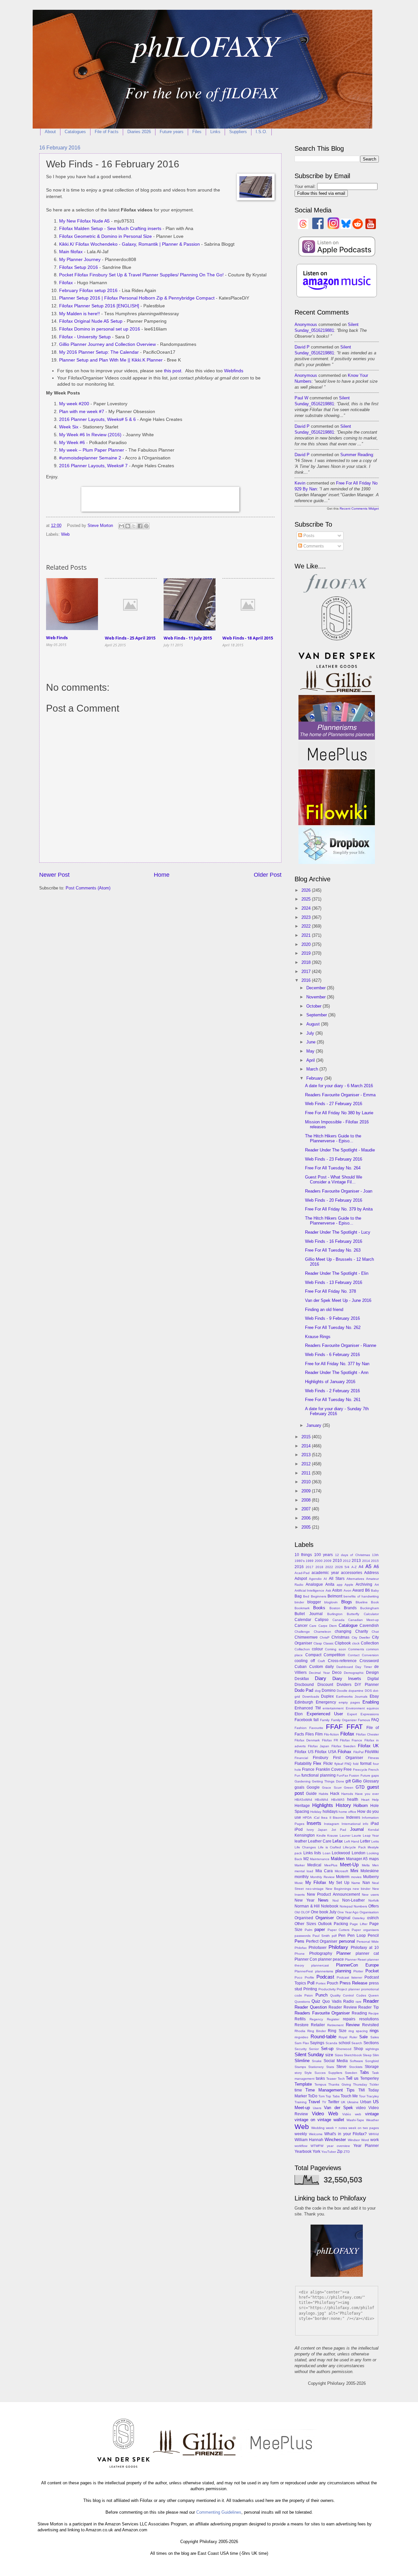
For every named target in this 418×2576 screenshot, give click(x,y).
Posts (308, 536)
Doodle (342, 1691)
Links (215, 132)
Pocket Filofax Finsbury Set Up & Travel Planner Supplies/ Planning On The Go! (141, 275)
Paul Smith (321, 1936)
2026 (307, 890)
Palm (308, 1930)
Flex (317, 1763)
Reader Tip (369, 2007)
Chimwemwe (306, 1637)
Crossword (369, 1661)
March (313, 1069)
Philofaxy (338, 1947)
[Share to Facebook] (140, 526)
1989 (310, 1561)
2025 (307, 899)
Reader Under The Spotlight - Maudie (340, 1150)
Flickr (328, 1764)
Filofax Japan (319, 1746)
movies (356, 1877)
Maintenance (320, 1859)
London (359, 1853)
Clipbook (343, 1643)
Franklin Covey (329, 1769)
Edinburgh (304, 1702)
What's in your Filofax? (346, 2134)
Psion (309, 1995)
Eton (299, 1714)
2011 (307, 1473)
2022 (307, 926)
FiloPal (358, 1752)
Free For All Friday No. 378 (330, 1291)
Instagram (331, 1824)
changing (343, 1631)
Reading (359, 2013)
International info (355, 1824)
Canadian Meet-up (363, 1620)
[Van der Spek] (337, 666)
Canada (338, 1620)
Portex (321, 1983)
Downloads (311, 1697)
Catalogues (75, 132)
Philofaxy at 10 (365, 1948)
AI (325, 1579)
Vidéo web (352, 2114)
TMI (362, 2090)
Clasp (318, 1643)
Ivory (310, 1830)
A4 (361, 1567)
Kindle (321, 1836)
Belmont (335, 1596)
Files (197, 132)
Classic (329, 1643)
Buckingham (370, 1608)
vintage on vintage (313, 2120)
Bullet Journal (309, 1614)
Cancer (301, 1626)
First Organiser (348, 1758)
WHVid (374, 2134)
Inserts (314, 1823)
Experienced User (325, 1714)
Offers (374, 1906)
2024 (307, 908)
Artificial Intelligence (309, 1590)
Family (325, 1720)
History (343, 1805)
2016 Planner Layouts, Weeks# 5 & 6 (97, 419)
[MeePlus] (337, 766)
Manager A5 (357, 1859)
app (340, 1585)
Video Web (325, 2113)
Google (313, 1787)
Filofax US (304, 1752)
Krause (333, 1836)
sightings (372, 2049)
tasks (320, 2078)
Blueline (362, 1602)
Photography (321, 1953)
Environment (355, 1708)
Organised (304, 1918)
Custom (316, 1667)
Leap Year (371, 1836)
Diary (321, 1678)
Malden (338, 1859)
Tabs (364, 2072)
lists (318, 1853)
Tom (322, 2096)
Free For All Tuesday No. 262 (333, 1327)
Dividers (344, 1685)
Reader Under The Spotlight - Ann (337, 1373)
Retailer (318, 2025)
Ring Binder (317, 2031)
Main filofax (71, 252)
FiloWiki (372, 1752)
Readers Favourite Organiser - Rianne (341, 1345)
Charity (362, 1631)
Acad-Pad (302, 1573)
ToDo (313, 2096)
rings (374, 2031)
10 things (303, 1555)
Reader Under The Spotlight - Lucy (338, 1232)
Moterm (343, 1877)
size (329, 2055)
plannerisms (324, 1971)
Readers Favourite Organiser (322, 2013)
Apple (349, 1585)
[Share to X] (134, 526)
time (298, 2090)
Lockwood (341, 1853)
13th (375, 1555)
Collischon (302, 1649)
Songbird (372, 2061)
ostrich (373, 1918)
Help (375, 1800)
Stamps (300, 2067)
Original (343, 1918)
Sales (375, 2037)
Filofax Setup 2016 (79, 267)
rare (359, 2002)
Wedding (318, 2128)
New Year (305, 1900)
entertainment (333, 1708)
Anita (330, 1584)
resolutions (369, 2019)
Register (333, 2019)
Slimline (302, 2061)
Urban (366, 2102)
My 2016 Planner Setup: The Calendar (99, 352)
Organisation (369, 1912)
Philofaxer (318, 1948)
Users (317, 2108)
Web (65, 534)
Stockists (356, 2067)
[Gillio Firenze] (337, 692)
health (353, 1799)
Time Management (324, 2090)
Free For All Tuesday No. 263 (333, 1250)
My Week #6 (72, 443)
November (317, 997)
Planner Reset (356, 1959)
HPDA (307, 1818)
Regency (316, 2019)
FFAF (334, 1727)
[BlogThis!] (128, 526)
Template (303, 2084)
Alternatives (355, 1579)
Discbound (304, 1685)
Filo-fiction (331, 1734)
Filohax (345, 1752)
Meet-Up (349, 1865)
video (361, 2108)
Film (319, 1734)
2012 (307, 1464)
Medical (314, 1865)
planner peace (331, 1959)
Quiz (316, 2001)
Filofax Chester (367, 1734)
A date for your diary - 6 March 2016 (339, 1086)
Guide (311, 1794)
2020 (307, 944)
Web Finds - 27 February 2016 (334, 1104)
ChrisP (325, 1637)
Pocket (372, 1971)
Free (348, 1769)
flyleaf (339, 1764)
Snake (317, 2061)
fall (316, 1720)
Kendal (373, 1830)
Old (297, 1912)
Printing (310, 1989)
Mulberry (371, 1877)
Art (377, 1585)
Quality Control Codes (348, 1995)
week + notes (336, 2128)
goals (299, 1787)
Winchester (335, 2140)
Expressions (370, 1714)
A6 (376, 1567)
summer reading (357, 455)
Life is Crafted (330, 1847)
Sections (371, 2043)
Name (356, 1883)
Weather (372, 2120)
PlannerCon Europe (357, 1965)
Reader (371, 2001)
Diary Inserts (347, 1679)
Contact (354, 1655)
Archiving (364, 1584)
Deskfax (302, 1679)
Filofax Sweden (344, 1746)
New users (370, 1895)
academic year (325, 1573)
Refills (300, 2019)
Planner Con (306, 1959)
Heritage (302, 1806)
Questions (302, 2002)
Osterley (359, 1918)
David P (302, 347)
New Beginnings (338, 1889)
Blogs (347, 1602)
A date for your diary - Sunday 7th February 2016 (337, 1411)
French (374, 1770)
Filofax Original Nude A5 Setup (91, 321)
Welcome (316, 2134)
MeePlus (331, 1865)
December (317, 988)
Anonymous (306, 324)
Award (358, 1590)
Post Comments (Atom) (88, 888)
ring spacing (358, 2031)
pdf (334, 1936)
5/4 (347, 1567)
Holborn (361, 1805)
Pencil (373, 1936)
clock (356, 1643)
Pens (299, 1941)
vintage (372, 2114)
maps (374, 1859)
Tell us (352, 2078)
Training (301, 2102)
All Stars (337, 1579)
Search (357, 2043)
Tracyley (373, 2096)
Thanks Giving (340, 2084)
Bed (306, 1596)
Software (356, 2061)
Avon (347, 1590)
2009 (307, 1491)
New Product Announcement (333, 1894)
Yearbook (303, 2152)
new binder (362, 1889)
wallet (339, 2120)
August (314, 1024)
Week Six (69, 427)
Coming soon (335, 1649)
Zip (340, 2152)
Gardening (303, 1781)
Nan (366, 1883)
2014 (307, 1446)
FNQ (348, 1764)
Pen (342, 1936)
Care (313, 1626)
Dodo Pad (304, 1690)
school (345, 2043)
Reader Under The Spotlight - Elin (337, 1273)
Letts (375, 1841)
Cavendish (369, 1626)
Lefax (338, 1841)
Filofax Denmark (307, 1740)
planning (343, 1971)
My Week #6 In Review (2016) (90, 435)
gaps (375, 1775)
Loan (327, 1853)
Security (301, 2049)
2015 (307, 1437)
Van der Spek (338, 2108)
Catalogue (348, 1625)
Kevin (300, 483)
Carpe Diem (328, 1626)
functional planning (318, 1775)
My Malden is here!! (80, 314)
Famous (364, 1720)
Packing (341, 1924)
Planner (344, 1953)
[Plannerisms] (337, 738)
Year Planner (366, 2146)
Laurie (356, 1836)
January (314, 1425)
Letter (365, 1841)
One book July (324, 1912)
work (375, 2140)
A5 (368, 1566)
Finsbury (321, 1758)
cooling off (305, 1661)
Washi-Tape (355, 2120)
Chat (375, 1632)
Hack (335, 1794)
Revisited (370, 2025)
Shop (358, 2049)
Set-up (327, 2049)
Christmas (340, 1637)
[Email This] (121, 526)
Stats (330, 2067)
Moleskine (370, 1871)
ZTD (347, 2152)
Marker (300, 1865)
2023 (307, 917)
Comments (313, 546)
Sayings (317, 2043)
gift (348, 1781)
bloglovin (331, 1602)
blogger (314, 1602)
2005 (307, 1527)
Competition (334, 1655)
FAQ (375, 1720)
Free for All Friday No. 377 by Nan (337, 1364)
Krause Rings (318, 1337)
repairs (349, 2019)
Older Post (268, 875)
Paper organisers (365, 1930)
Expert (352, 1714)
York (316, 2152)
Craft (321, 1661)
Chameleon (322, 1632)
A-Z (354, 1567)
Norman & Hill (307, 1906)
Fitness (373, 1758)
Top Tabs (332, 2096)
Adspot (301, 1579)
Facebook (303, 1720)
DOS (368, 1691)
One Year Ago (348, 1912)
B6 (368, 1590)
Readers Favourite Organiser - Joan (339, 1191)
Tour (362, 2096)
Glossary (371, 1781)
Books (319, 1608)
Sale (363, 2037)
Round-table (323, 2036)
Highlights (323, 1805)
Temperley (370, 2078)
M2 (306, 1859)
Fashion (301, 1728)
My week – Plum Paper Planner (92, 450)
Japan (322, 1830)
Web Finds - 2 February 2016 (332, 1391)
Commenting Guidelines (219, 2512)
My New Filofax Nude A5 (84, 221)
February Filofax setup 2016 (88, 291)
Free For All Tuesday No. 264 (333, 1168)
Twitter (334, 2102)
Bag (298, 1596)
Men (376, 1865)
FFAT (355, 1727)
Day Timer (364, 1667)
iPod (299, 1829)
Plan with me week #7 (82, 412)
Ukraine (353, 2102)
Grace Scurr (332, 1788)
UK (343, 2102)
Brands (350, 1608)
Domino (329, 1690)
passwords (303, 1936)
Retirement (335, 2025)
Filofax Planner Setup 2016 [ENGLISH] (99, 306)
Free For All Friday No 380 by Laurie (339, 1113)
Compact (313, 1655)
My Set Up (339, 1883)
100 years (323, 1555)
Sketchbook (353, 2055)
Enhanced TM (308, 1708)
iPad (375, 1824)
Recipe (374, 2013)
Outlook (325, 1924)
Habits (323, 1794)
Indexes (353, 1817)
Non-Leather (354, 1900)
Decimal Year (319, 1673)
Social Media (336, 2061)
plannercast (320, 1965)
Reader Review (343, 2007)
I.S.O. (261, 132)
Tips (351, 2090)
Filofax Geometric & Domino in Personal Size (105, 236)
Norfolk (374, 1900)
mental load (304, 1871)
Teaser (331, 2079)
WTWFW (317, 2146)
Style (308, 2073)
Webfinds (234, 371)
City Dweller (361, 1637)
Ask (328, 1590)
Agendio (315, 1579)
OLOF (305, 1912)
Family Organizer (344, 1720)
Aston (337, 1590)
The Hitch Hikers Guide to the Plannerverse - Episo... (333, 1138)
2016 (307, 980)
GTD (360, 1787)
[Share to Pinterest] (146, 526)
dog (318, 1691)
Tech (341, 2079)
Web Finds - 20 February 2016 (334, 1200)
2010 (307, 1482)
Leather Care (320, 1841)
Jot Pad (339, 1830)
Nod (336, 1900)
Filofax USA (326, 1752)
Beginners (319, 1596)
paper (320, 1929)
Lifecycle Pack (354, 1847)
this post (173, 371)
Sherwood (344, 2049)
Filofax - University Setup (85, 337)
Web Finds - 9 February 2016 (332, 1318)
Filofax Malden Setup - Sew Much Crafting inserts (110, 229)
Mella (366, 1865)
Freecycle (360, 1770)
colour (317, 1649)
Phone (300, 1954)
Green (349, 1788)
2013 (307, 1455)
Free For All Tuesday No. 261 (333, 1400)
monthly (302, 1877)
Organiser (325, 1918)
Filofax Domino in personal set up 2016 (100, 329)
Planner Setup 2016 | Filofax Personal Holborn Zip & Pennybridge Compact (137, 298)
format (366, 1764)
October (314, 1006)
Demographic (354, 1673)
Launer (345, 1836)
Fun (297, 1775)
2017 (307, 972)
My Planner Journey (80, 260)
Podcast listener (349, 1977)
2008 (307, 1500)
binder (299, 1602)
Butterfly (353, 1614)
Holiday (316, 1812)
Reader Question (311, 2007)
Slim (376, 2055)
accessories (352, 1573)
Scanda (331, 2043)
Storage (372, 2067)
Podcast (325, 1977)
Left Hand (352, 1841)
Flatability (303, 1764)
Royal (343, 2037)
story (298, 2073)
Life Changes (305, 1847)
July (311, 1033)
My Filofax (316, 1882)
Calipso (322, 1620)
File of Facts (107, 132)
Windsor (354, 2140)
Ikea (324, 1818)
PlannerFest (304, 1971)
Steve (341, 2067)
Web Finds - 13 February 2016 (334, 1282)
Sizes (339, 2055)
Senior (314, 2049)
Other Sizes (305, 1924)
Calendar (303, 1620)
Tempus (320, 2084)
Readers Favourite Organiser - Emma (340, 1095)
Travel (314, 2102)
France (308, 1769)
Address (371, 1573)
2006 (307, 1518)
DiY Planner (367, 1685)
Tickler (374, 2084)
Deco (337, 1673)
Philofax (301, 1948)
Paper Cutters (339, 1930)
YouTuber (329, 2152)
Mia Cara (324, 1871)
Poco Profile (304, 1977)
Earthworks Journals (352, 1697)
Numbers (360, 1906)
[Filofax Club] (337, 593)
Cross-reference (342, 1661)
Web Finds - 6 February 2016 (332, 1355)
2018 (307, 962)
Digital (373, 1679)
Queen (374, 1995)
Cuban (301, 1667)
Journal (357, 1829)
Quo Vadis (332, 2001)
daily (330, 1667)
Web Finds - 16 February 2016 (334, 1241)
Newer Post (54, 875)
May (311, 1051)
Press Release (354, 1983)
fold (356, 1764)
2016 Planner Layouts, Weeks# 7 (93, 466)
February (315, 1078)
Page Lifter (359, 1924)
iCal (317, 1818)
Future (365, 1775)
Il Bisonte (337, 1818)
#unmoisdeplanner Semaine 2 (90, 458)
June (312, 1042)
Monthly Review (322, 1877)
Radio (349, 2001)
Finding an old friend (324, 1310)
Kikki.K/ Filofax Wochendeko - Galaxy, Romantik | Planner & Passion (129, 244)
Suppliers (238, 132)
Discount (325, 1685)
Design (372, 1673)
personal (347, 1941)
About (50, 132)
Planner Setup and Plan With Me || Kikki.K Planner (111, 360)
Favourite (316, 1728)
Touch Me (349, 2096)
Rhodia (300, 2031)
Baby (375, 1590)
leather (301, 1841)
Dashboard (345, 1667)
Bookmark (302, 1608)
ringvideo (301, 2037)
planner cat (367, 1953)
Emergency (326, 1702)
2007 (307, 1509)
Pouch (333, 1983)
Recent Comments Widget (359, 509)
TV (324, 2102)
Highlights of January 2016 (330, 1382)
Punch (322, 1995)
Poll (311, 1983)
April (311, 1060)
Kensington (305, 1835)
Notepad (346, 1906)
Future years (172, 132)
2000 (319, 1561)
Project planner (348, 1989)
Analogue (314, 1584)
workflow (301, 2146)
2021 (307, 935)
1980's (300, 1561)
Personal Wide (368, 1942)
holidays (330, 1812)
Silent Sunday (309, 2054)
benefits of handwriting (361, 1596)
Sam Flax (302, 2043)
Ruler (353, 2037)
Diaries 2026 (139, 132)
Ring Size (337, 2031)
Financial (301, 1758)
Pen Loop (357, 1936)
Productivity (327, 1989)
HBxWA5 (338, 1800)
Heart (365, 1800)
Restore (302, 2025)
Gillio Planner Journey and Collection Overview (107, 344)
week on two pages (364, 2128)
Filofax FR (330, 1740)
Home (162, 875)
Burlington (335, 1614)
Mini (354, 1871)
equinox (373, 1708)
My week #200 (74, 404)
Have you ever (367, 1794)
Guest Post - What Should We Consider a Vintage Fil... (334, 1180)
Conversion (370, 1655)
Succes (320, 2073)
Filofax (66, 283)
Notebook (330, 1906)
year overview (338, 2146)
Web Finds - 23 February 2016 (334, 1159)
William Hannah (309, 2140)
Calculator (371, 1614)
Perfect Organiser (322, 1941)
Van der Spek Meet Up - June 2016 (338, 1300)
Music (299, 1883)
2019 (307, 953)
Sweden (351, 2073)
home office (347, 1812)
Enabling (371, 1702)
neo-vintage (315, 1889)
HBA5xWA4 (303, 1800)
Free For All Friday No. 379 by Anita (339, 1209)
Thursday (360, 2084)
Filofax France (351, 1740)
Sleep (367, 2055)
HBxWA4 (322, 1800)
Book (375, 1602)
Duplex (327, 1696)
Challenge (302, 1632)
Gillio (357, 1781)
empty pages (349, 1702)
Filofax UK (369, 1746)
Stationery (316, 2067)
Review (353, 2025)
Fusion (354, 1775)
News (323, 1900)
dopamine (356, 1691)
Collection (370, 1643)
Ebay (374, 1696)
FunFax (342, 1775)
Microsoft (341, 1871)
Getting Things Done (328, 1781)
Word (365, 2140)
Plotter (358, 1971)
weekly (301, 2134)
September (317, 1015)
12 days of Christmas (353, 1555)
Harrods (347, 1794)
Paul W (301, 398)
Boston (335, 1608)
